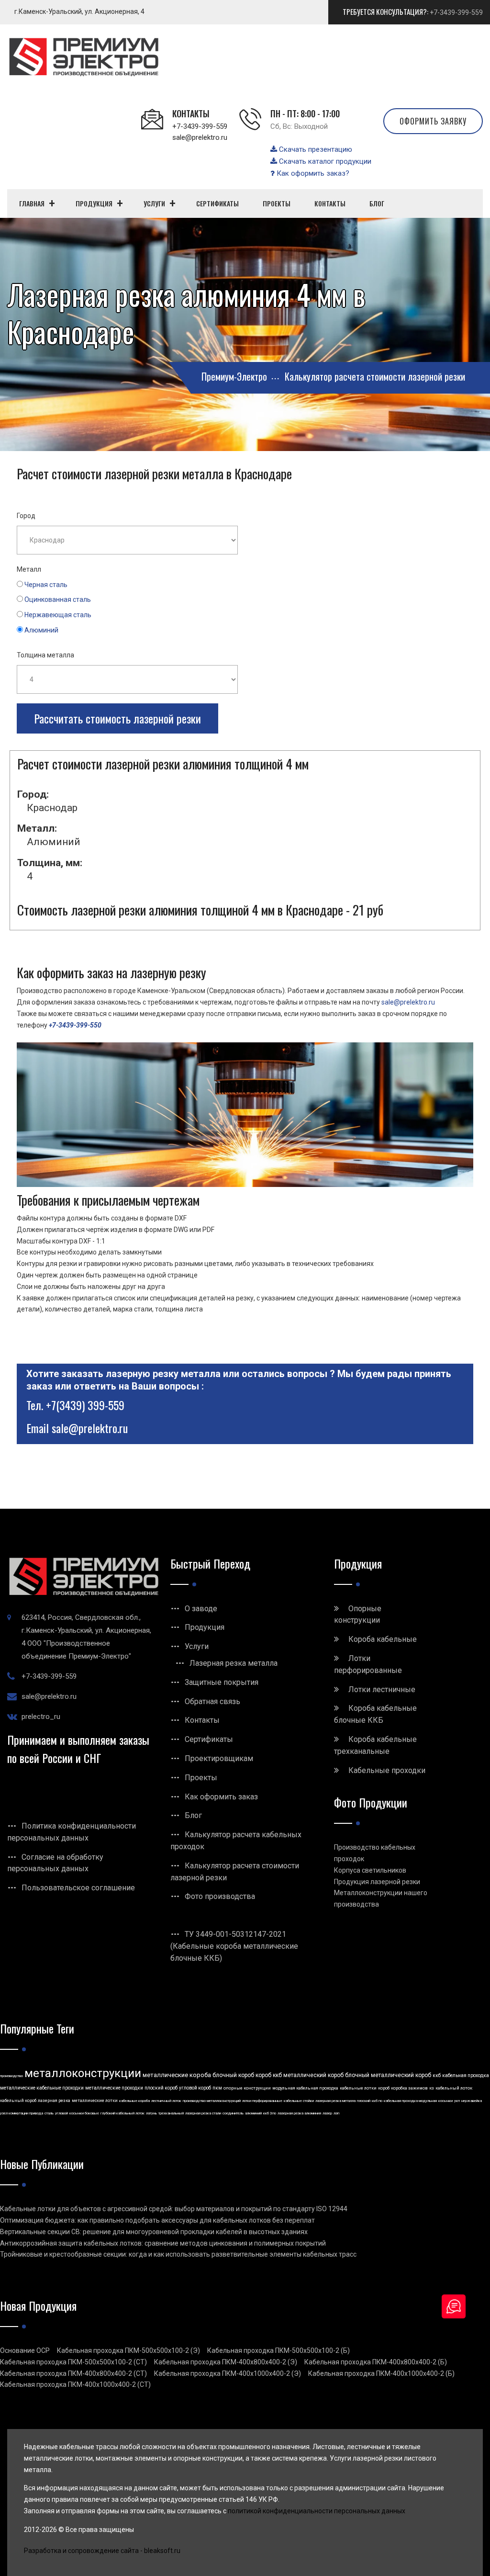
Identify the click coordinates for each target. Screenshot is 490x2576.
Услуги (197, 1646)
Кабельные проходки (387, 1770)
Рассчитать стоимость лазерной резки (117, 718)
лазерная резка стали (203, 2113)
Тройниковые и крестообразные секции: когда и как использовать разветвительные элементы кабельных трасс (178, 2254)
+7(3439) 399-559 (85, 1405)
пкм (217, 2088)
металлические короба (177, 2075)
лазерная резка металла (335, 2101)
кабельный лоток (454, 2088)
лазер (327, 2113)
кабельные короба (134, 2101)
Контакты (202, 1720)
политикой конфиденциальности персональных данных (317, 2511)
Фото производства (220, 1896)
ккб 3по (270, 2113)
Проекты (201, 1778)
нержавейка (472, 2101)
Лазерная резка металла (234, 1663)
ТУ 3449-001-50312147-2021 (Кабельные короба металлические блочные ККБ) (234, 1946)
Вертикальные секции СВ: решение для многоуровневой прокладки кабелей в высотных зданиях (154, 2232)
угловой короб (195, 2088)
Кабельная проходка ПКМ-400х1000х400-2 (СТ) (75, 2384)
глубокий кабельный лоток (122, 2113)
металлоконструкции (83, 2073)
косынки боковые (84, 2113)
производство (11, 2076)
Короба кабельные (383, 1639)
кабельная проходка (466, 2075)
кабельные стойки (299, 2101)
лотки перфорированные (262, 2101)
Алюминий (41, 630)
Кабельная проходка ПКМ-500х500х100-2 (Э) (128, 2350)
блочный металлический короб (388, 2075)
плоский (364, 2101)
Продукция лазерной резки (377, 1882)
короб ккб (269, 2075)
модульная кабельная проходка (305, 2088)
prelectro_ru (41, 1717)
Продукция (205, 1627)
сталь (49, 2113)
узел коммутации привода (22, 2113)
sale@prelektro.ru (200, 137)
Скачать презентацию (315, 149)
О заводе (201, 1609)
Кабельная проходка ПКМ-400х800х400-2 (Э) (226, 2362)
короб (384, 2088)
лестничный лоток (166, 2101)
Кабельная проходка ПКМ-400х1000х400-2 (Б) (381, 2373)
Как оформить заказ (221, 1797)
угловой (61, 2113)
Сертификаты (209, 1739)
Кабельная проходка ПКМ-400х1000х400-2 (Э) (228, 2373)
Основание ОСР (25, 2350)
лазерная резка (54, 2101)
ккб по (377, 2101)
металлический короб (313, 2075)
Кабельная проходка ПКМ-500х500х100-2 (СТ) (73, 2362)
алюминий (253, 2113)
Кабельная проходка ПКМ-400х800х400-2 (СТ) (73, 2373)
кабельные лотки (358, 2088)
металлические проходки (114, 2088)
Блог (193, 1815)
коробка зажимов (409, 2088)
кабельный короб (18, 2101)
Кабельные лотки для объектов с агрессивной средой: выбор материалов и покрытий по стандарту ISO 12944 (174, 2209)
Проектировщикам (219, 1758)
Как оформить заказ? (312, 173)
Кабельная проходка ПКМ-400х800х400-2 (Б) (376, 2362)
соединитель (233, 2113)
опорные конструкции (247, 2088)
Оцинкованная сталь (58, 599)
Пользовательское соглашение (78, 1888)
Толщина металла (45, 655)
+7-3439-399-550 (75, 1025)
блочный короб (233, 2075)
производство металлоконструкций (212, 2101)
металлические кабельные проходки (42, 2088)
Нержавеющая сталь (58, 615)
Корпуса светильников (370, 1870)
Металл (29, 569)
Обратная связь (212, 1701)
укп (457, 2101)
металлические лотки (95, 2101)
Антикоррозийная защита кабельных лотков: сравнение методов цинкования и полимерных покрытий (163, 2243)
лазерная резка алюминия (299, 2113)
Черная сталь (46, 585)
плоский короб (161, 2088)
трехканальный (171, 2113)
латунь (151, 2113)
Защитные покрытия (222, 1682)
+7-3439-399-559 (456, 12)
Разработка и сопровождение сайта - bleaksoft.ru (102, 2551)
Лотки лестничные (382, 1689)
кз (432, 2088)
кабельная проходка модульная (410, 2101)
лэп (336, 2113)
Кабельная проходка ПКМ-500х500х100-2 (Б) (278, 2350)
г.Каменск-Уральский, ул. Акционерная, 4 (79, 11)
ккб (437, 2075)
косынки (445, 2101)
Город (26, 516)
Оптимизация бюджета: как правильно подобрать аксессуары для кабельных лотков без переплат (157, 2220)
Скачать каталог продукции (324, 161)
